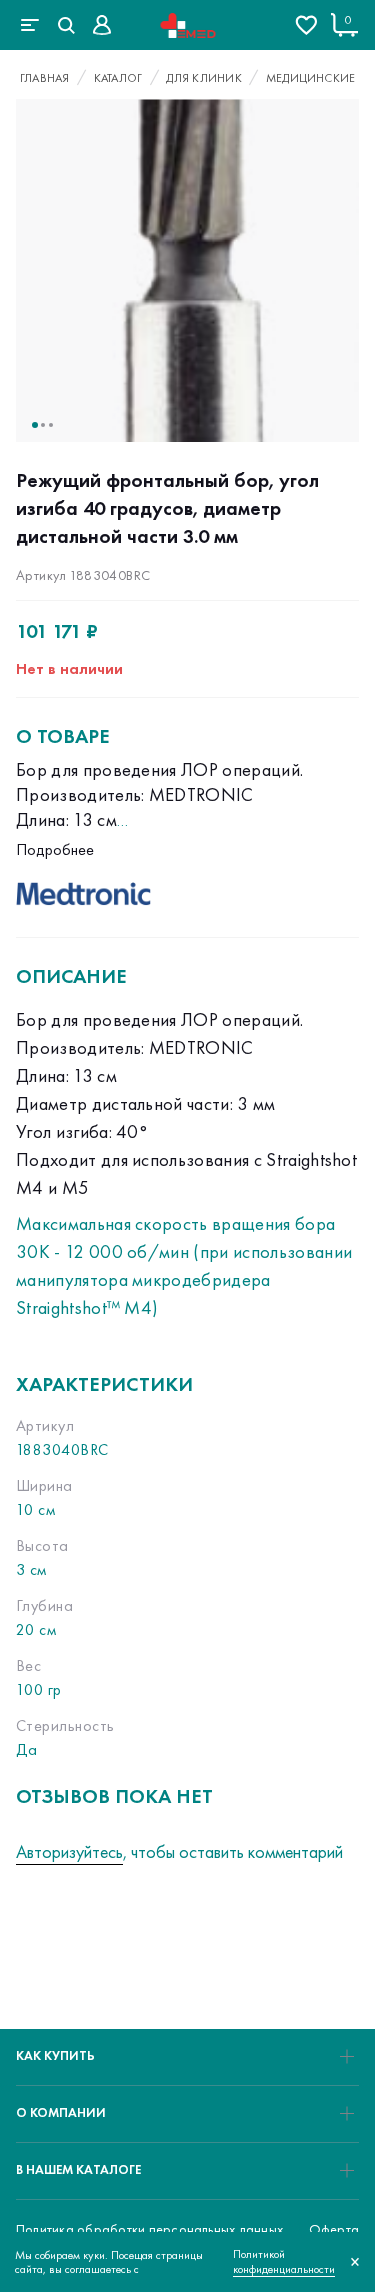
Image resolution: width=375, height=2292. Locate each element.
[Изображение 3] (51, 425)
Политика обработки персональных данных (149, 2229)
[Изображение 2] (43, 425)
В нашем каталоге (78, 2169)
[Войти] (102, 25)
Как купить (55, 2055)
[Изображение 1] (35, 425)
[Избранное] (306, 25)
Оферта (334, 2229)
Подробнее (55, 849)
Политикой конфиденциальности (284, 2261)
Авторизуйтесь (69, 1851)
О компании (61, 2112)
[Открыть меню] (30, 25)
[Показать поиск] (66, 25)
